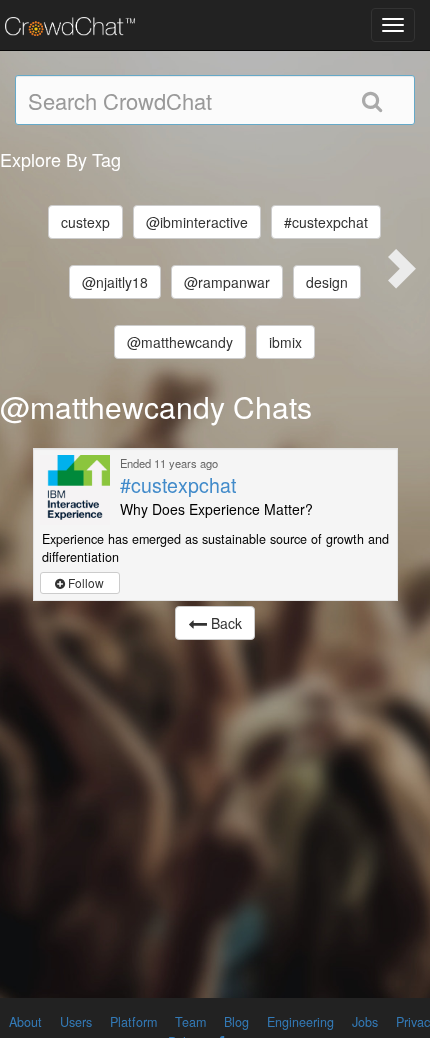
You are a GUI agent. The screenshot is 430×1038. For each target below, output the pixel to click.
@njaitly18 (115, 282)
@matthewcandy (180, 342)
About (25, 1022)
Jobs (365, 1022)
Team (190, 1022)
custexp (85, 222)
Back (224, 623)
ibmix (285, 342)
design (327, 282)
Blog (236, 1022)
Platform (133, 1022)
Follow (84, 582)
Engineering (300, 1022)
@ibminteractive (197, 222)
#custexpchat (326, 222)
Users (76, 1022)
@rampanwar (227, 282)
